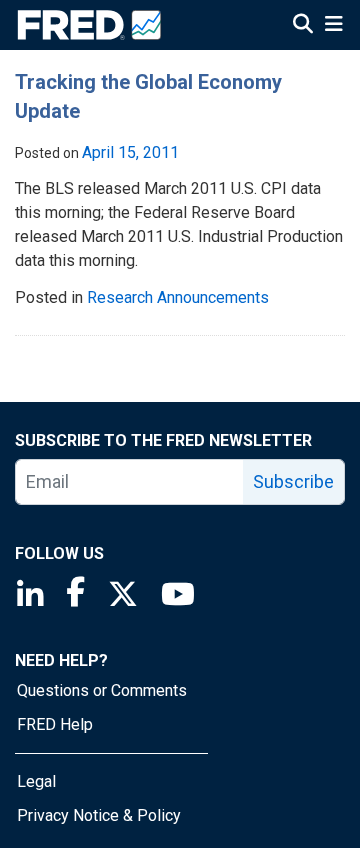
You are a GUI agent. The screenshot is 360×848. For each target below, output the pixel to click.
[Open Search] (303, 26)
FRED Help (55, 724)
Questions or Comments (102, 690)
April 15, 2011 (130, 152)
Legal (36, 781)
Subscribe (293, 481)
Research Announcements (178, 297)
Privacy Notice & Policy (99, 815)
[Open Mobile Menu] (333, 26)
